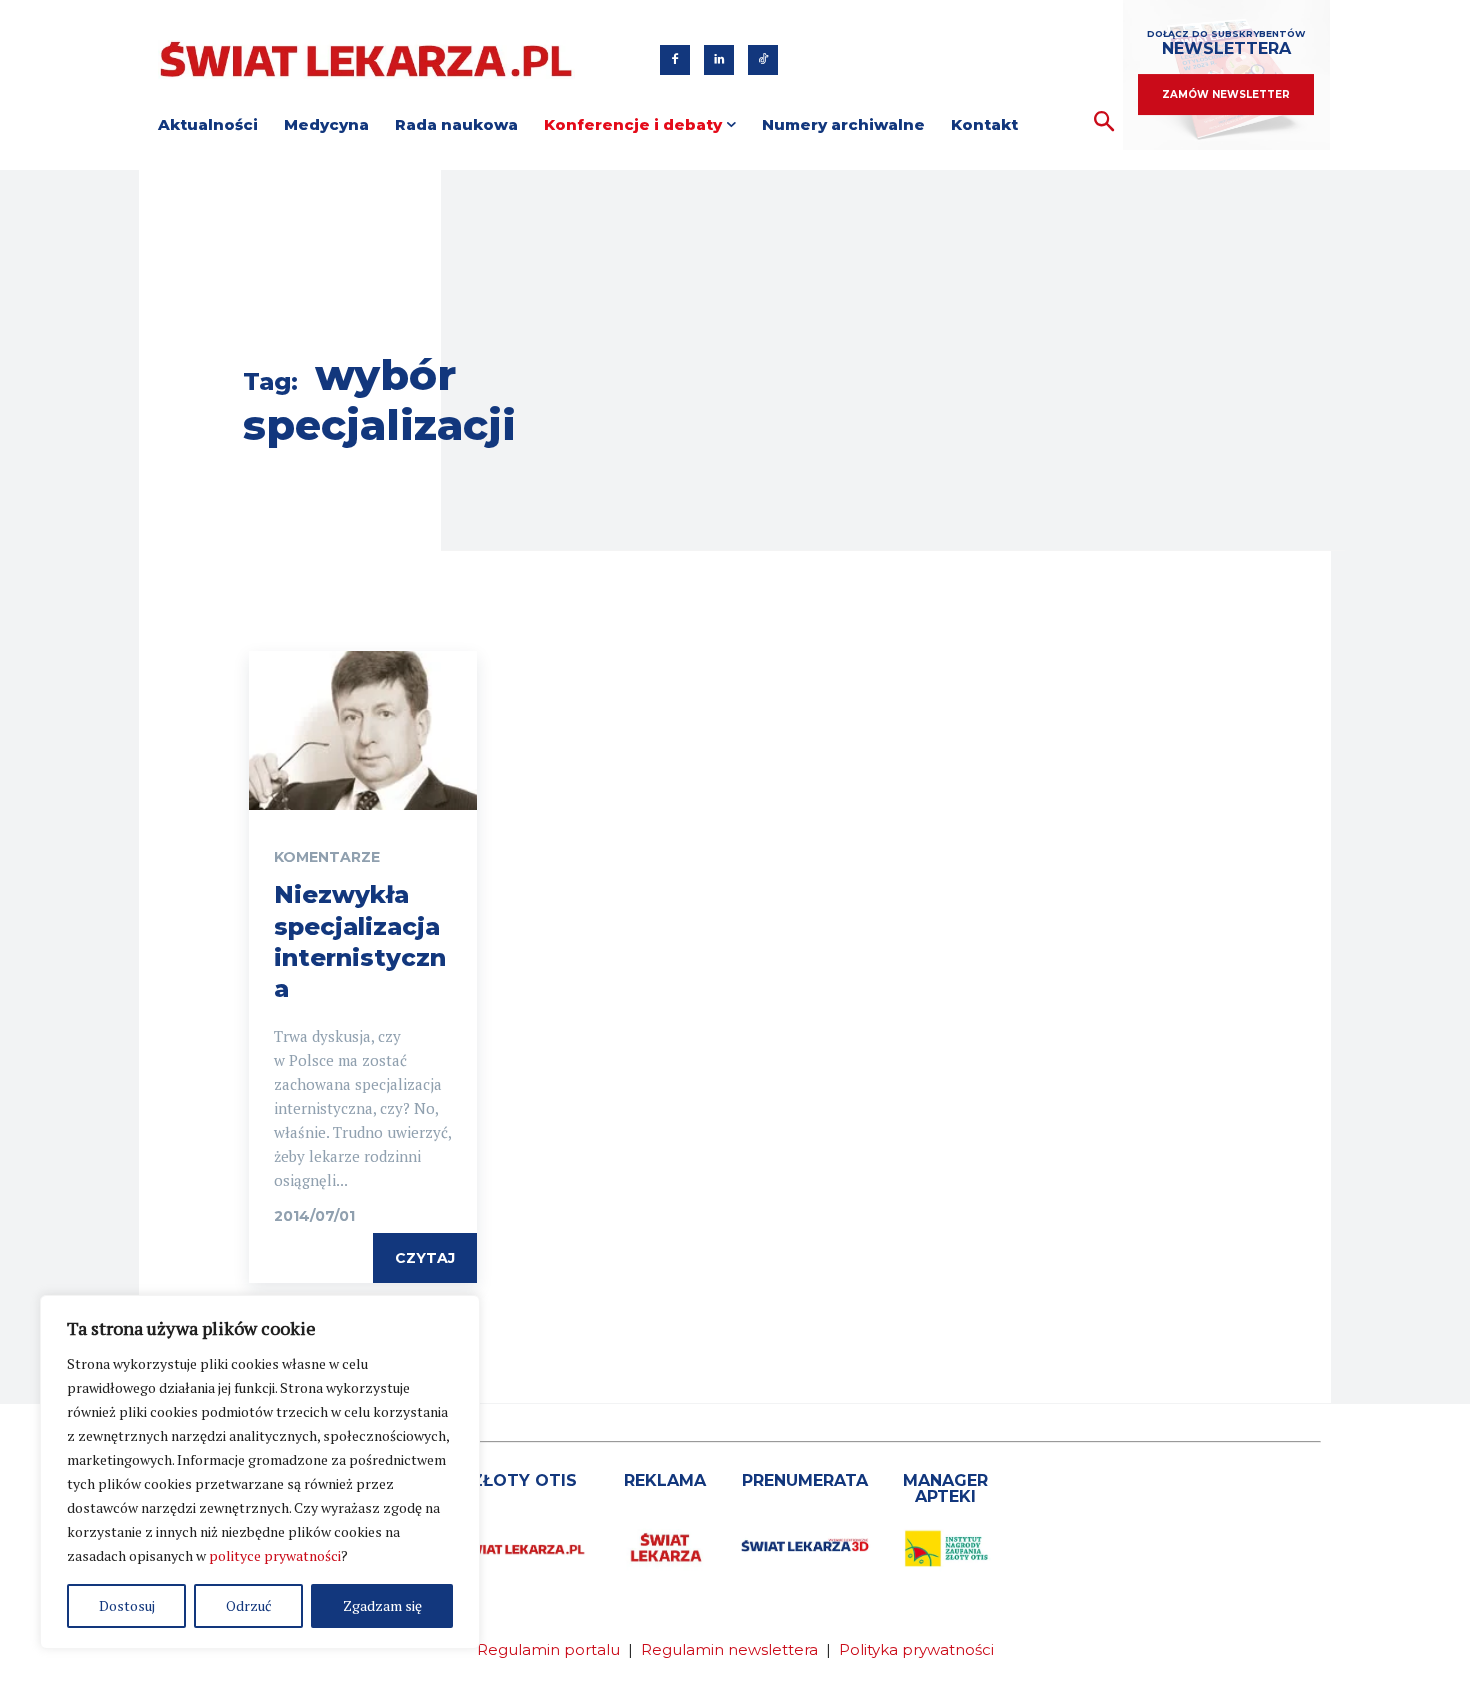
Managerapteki (945, 1488)
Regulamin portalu (548, 1649)
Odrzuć (249, 1605)
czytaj (425, 1258)
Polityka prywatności (916, 1649)
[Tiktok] (763, 60)
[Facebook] (675, 60)
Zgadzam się (382, 1605)
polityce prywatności (275, 1555)
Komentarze (327, 857)
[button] (1104, 122)
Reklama (665, 1480)
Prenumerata (805, 1480)
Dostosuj (127, 1605)
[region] (260, 1472)
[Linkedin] (719, 60)
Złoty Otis (524, 1480)
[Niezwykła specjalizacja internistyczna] (363, 731)
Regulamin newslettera (729, 1649)
